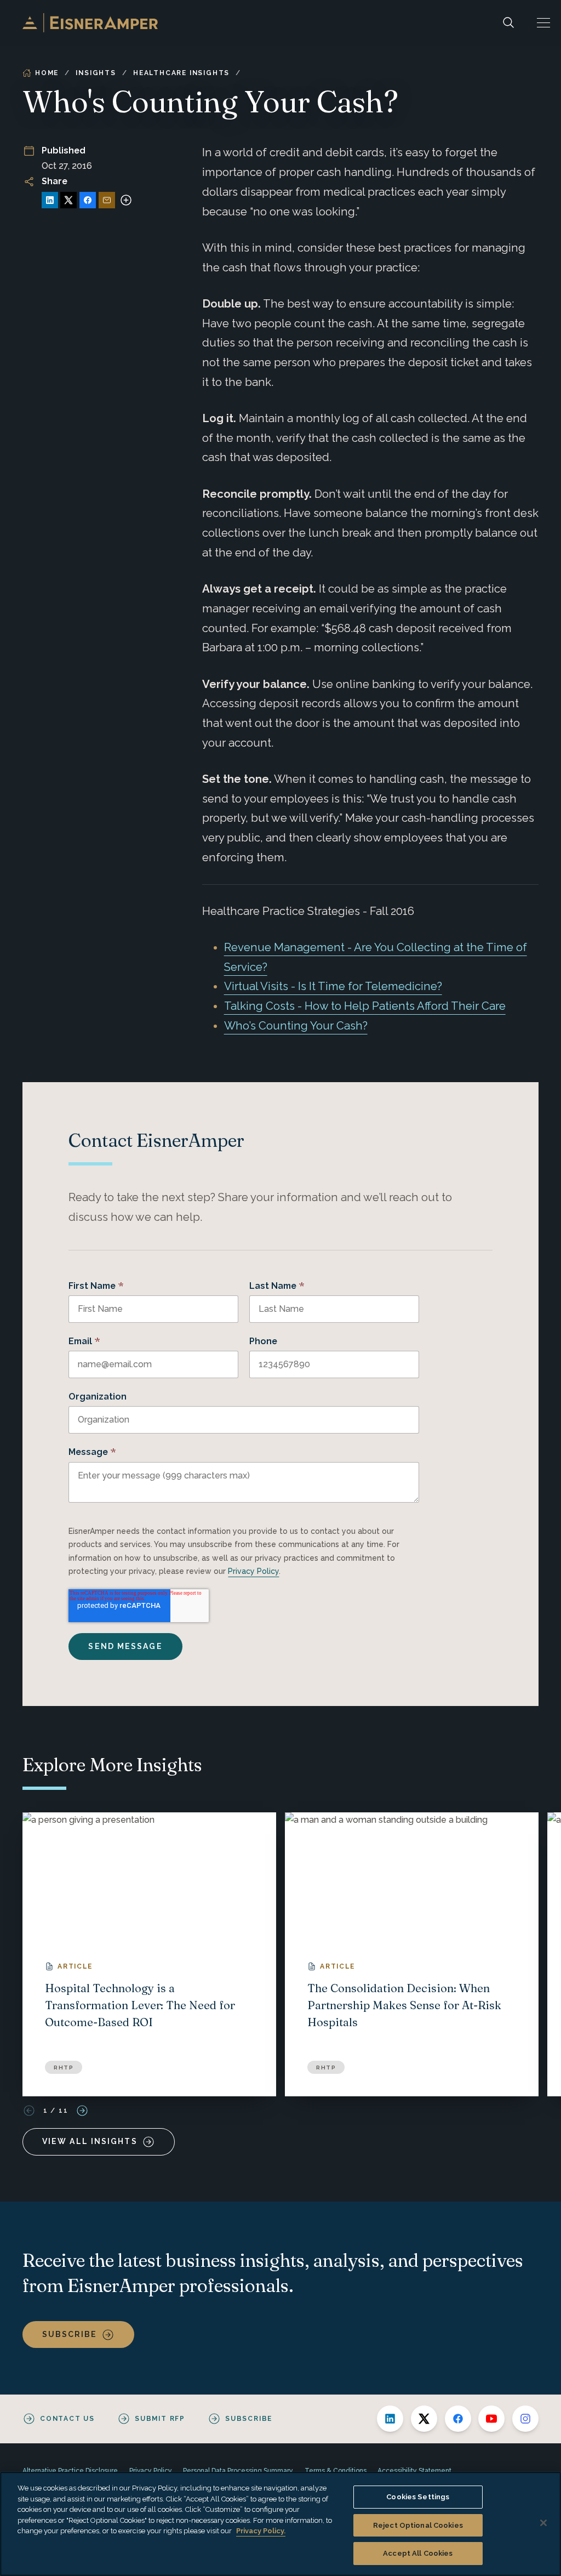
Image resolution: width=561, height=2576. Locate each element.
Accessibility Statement (414, 2471)
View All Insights (90, 2141)
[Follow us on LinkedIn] (390, 2419)
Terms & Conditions (336, 2471)
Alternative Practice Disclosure (70, 2471)
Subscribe (70, 2334)
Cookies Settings (418, 2497)
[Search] (508, 23)
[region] (280, 2524)
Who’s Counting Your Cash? (296, 1026)
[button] (543, 23)
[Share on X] (68, 200)
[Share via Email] (107, 200)
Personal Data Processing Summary (238, 2471)
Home (47, 73)
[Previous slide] (29, 2111)
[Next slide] (82, 2111)
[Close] (543, 2523)
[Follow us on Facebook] (458, 2419)
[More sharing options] (126, 200)
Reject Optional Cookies (418, 2525)
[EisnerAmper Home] (90, 23)
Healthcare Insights (181, 73)
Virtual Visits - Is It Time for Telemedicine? (333, 986)
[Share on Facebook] (88, 200)
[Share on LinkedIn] (50, 200)
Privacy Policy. (261, 2531)
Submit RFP (160, 2419)
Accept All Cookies (418, 2553)
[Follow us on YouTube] (491, 2419)
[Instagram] (525, 2419)
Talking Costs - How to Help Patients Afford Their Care (365, 1006)
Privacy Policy (253, 1571)
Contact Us (67, 2419)
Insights (96, 73)
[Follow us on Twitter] (424, 2419)
